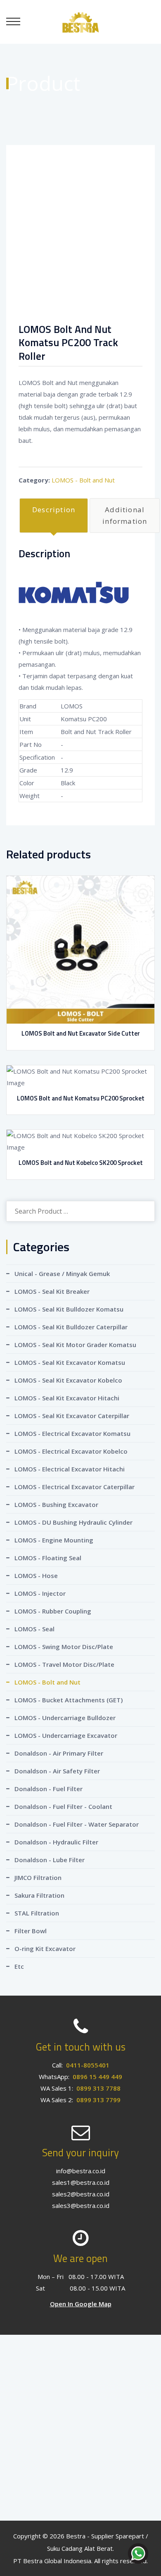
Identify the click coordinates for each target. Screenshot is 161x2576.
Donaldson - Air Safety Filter (57, 1771)
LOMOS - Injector (40, 1593)
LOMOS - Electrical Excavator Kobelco (71, 1451)
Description (54, 510)
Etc (19, 1966)
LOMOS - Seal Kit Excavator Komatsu (70, 1362)
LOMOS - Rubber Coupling (53, 1611)
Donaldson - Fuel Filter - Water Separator (77, 1824)
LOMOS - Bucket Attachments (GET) (69, 1700)
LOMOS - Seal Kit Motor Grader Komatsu (75, 1345)
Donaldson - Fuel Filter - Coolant (63, 1806)
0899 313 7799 (98, 2100)
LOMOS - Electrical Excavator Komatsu (72, 1433)
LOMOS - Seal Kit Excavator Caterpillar (72, 1416)
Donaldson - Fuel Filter (49, 1789)
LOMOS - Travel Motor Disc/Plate (64, 1664)
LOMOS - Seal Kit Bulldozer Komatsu (69, 1309)
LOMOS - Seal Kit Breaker (52, 1291)
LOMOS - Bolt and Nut (83, 480)
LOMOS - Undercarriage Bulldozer (65, 1718)
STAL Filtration (37, 1913)
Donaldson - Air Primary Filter (59, 1753)
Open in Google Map (81, 2304)
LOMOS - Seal (34, 1629)
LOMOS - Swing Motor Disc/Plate (64, 1647)
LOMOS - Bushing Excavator (56, 1504)
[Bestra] (80, 21)
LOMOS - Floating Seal (48, 1558)
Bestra (76, 2536)
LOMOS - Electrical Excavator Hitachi (70, 1469)
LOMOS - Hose (36, 1576)
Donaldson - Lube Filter (50, 1860)
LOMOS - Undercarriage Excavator (66, 1735)
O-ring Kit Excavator (45, 1949)
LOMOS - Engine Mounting (54, 1540)
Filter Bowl (31, 1931)
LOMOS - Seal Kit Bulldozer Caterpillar (71, 1327)
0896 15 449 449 (97, 2077)
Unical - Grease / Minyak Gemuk (62, 1274)
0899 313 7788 (98, 2088)
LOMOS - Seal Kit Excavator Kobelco (68, 1380)
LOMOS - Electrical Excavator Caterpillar (75, 1487)
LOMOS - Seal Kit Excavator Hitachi (67, 1398)
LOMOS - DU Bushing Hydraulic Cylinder (73, 1522)
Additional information (125, 515)
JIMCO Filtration (38, 1877)
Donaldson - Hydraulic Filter (56, 1842)
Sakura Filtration (39, 1895)
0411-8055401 (88, 2065)
